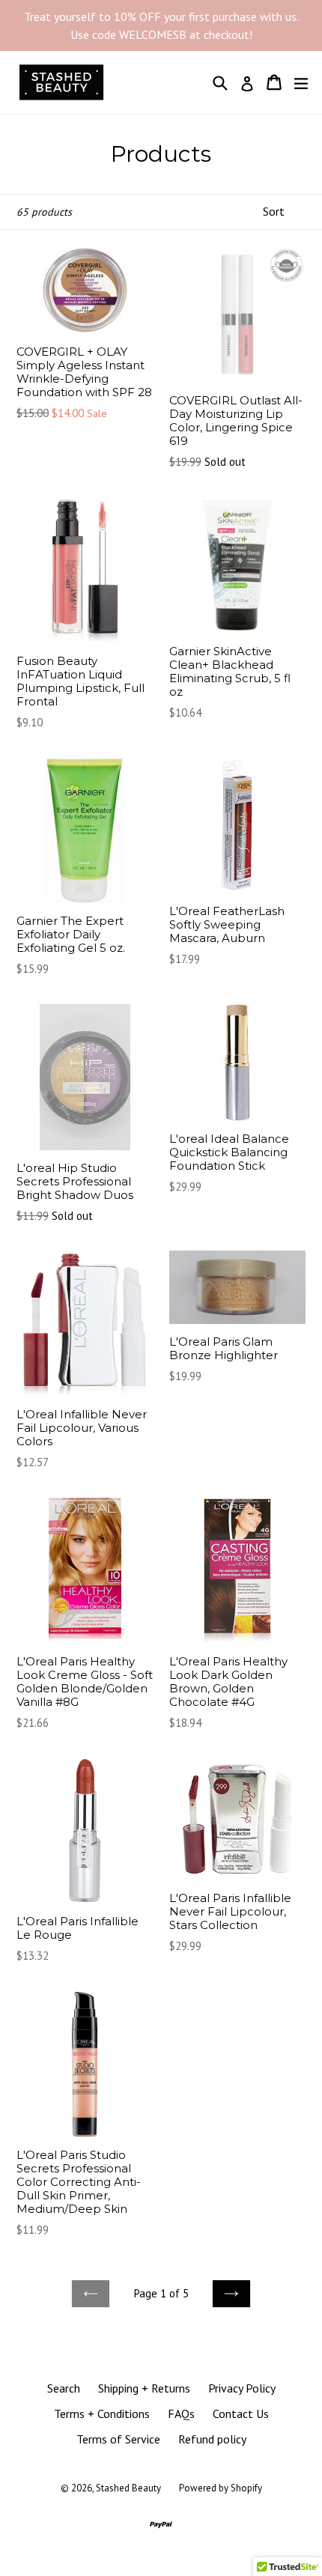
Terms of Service (118, 2439)
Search (64, 2388)
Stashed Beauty (128, 2488)
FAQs (181, 2414)
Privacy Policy (242, 2388)
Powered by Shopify (221, 2488)
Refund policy (212, 2439)
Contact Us (241, 2414)
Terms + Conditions (102, 2414)
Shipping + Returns (144, 2388)
